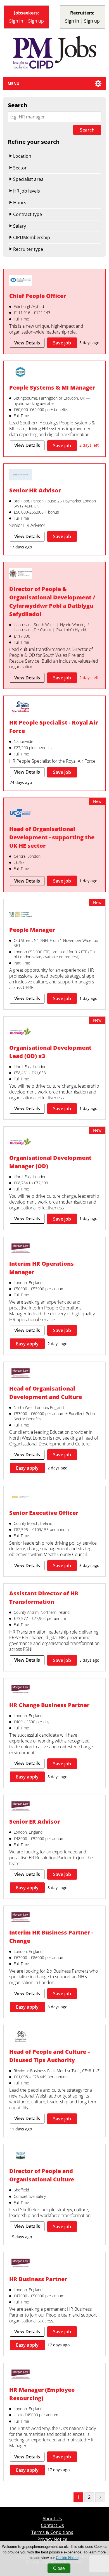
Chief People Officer (38, 296)
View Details (27, 343)
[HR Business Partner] (21, 2264)
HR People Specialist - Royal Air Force (54, 727)
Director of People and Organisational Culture (42, 2175)
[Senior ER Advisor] (21, 1807)
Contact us (52, 2525)
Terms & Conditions (52, 2532)
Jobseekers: (27, 13)
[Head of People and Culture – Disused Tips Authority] (21, 2037)
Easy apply (27, 1344)
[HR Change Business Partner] (21, 1690)
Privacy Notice (52, 2539)
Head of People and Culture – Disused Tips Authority (50, 2056)
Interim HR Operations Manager (42, 1268)
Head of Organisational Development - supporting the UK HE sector (52, 837)
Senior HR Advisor (35, 490)
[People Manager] (21, 915)
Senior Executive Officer (44, 1513)
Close (59, 2568)
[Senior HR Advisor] (21, 476)
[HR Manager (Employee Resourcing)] (21, 2375)
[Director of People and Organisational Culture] (21, 2156)
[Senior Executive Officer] (21, 1498)
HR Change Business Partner (49, 1705)
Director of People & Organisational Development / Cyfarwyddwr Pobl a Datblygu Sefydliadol (52, 602)
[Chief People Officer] (21, 281)
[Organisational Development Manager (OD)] (21, 1143)
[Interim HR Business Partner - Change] (21, 1918)
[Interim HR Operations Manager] (21, 1249)
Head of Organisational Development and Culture (46, 1393)
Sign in (16, 21)
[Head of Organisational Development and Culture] (21, 1374)
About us (52, 2519)
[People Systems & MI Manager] (21, 373)
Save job (62, 343)
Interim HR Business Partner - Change (51, 1937)
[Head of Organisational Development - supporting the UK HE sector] (21, 814)
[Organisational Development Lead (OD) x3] (21, 1033)
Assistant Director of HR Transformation (44, 1597)
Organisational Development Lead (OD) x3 (50, 1052)
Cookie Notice (67, 2558)
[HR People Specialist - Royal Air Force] (21, 708)
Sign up (36, 21)
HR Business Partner (38, 2279)
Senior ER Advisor (35, 1822)
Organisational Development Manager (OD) (50, 1162)
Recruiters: (82, 13)
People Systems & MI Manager (52, 387)
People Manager (32, 930)
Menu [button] (14, 83)
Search (87, 130)
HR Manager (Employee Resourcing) (42, 2394)
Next (100, 2497)
